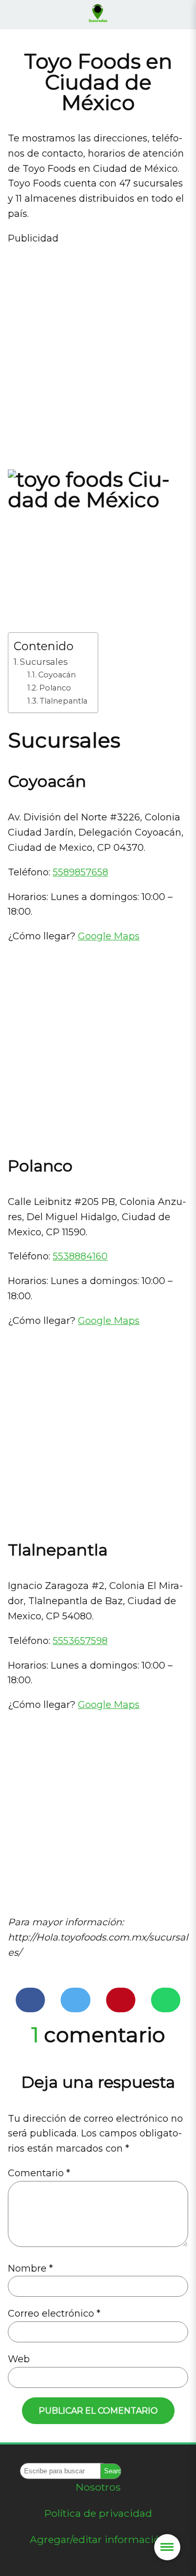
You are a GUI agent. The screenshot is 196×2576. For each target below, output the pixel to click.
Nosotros (98, 2487)
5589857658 (80, 872)
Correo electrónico (54, 2314)
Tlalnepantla (64, 701)
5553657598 (80, 1641)
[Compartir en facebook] (30, 2000)
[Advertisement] (98, 354)
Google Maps (109, 936)
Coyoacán (57, 675)
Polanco (55, 688)
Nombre (30, 2268)
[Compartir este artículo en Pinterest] (121, 2000)
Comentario (39, 2173)
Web (19, 2359)
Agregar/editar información (98, 2539)
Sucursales (44, 662)
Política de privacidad (98, 2513)
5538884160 (80, 1256)
